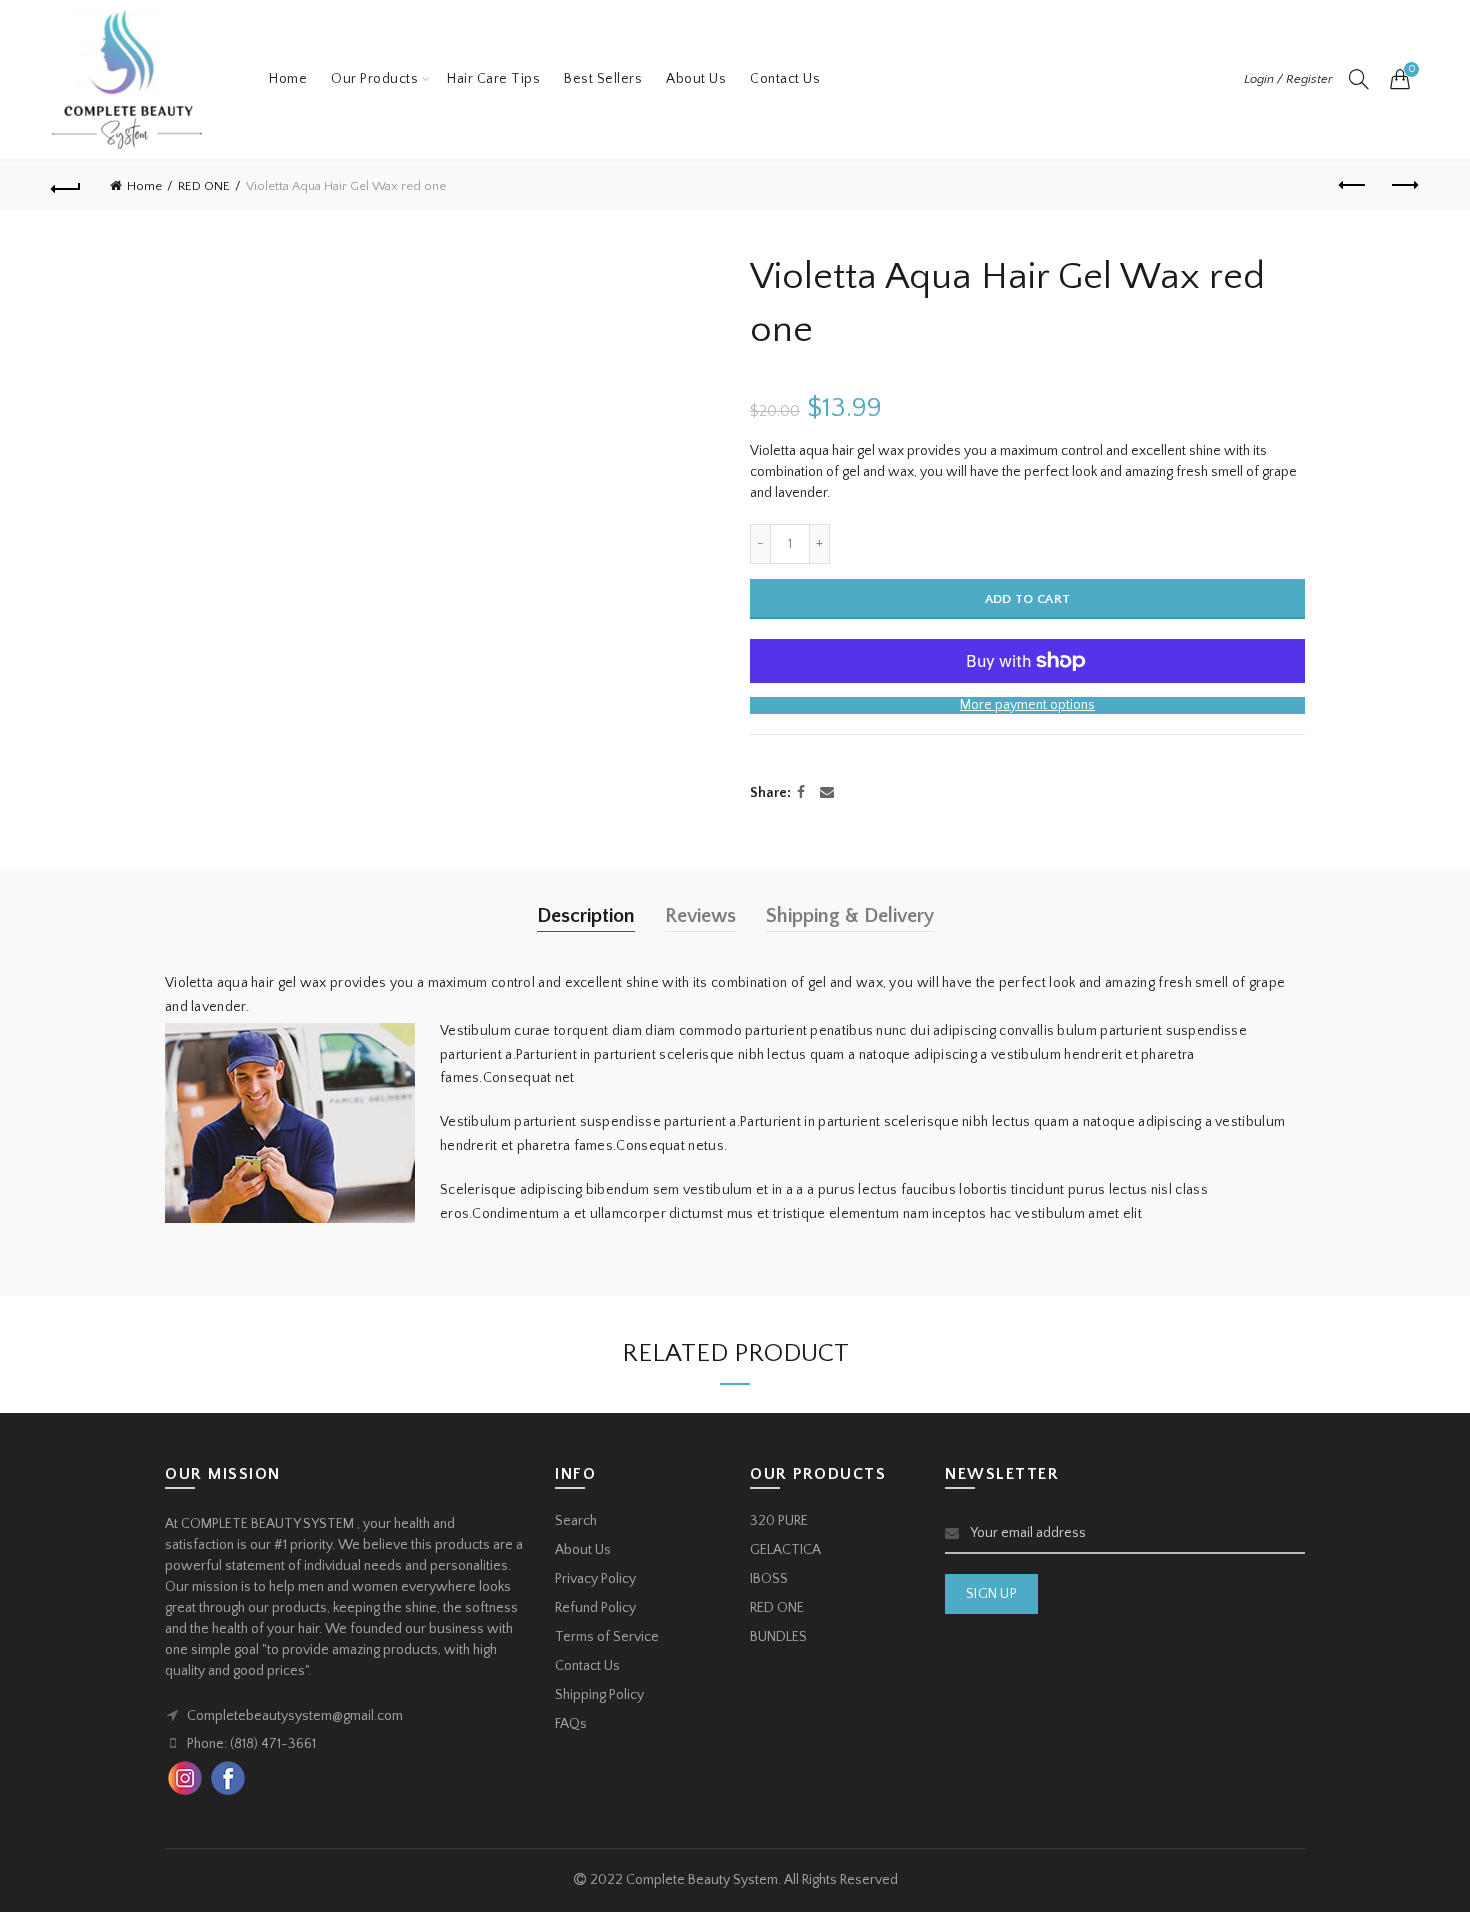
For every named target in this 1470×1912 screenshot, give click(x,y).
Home (288, 79)
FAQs (571, 1724)
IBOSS (769, 1579)
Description (586, 916)
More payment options (1027, 705)
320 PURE (779, 1521)
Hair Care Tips (493, 79)
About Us (696, 79)
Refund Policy (595, 1608)
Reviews (700, 916)
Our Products (374, 79)
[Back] (67, 186)
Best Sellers (603, 79)
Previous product (1353, 186)
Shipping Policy (599, 1695)
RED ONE (204, 186)
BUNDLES (778, 1637)
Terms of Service (607, 1637)
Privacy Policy (595, 1579)
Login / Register (1288, 79)
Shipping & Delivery (850, 916)
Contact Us (785, 79)
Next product (1403, 186)
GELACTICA (785, 1550)
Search (576, 1521)
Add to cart (1027, 599)
